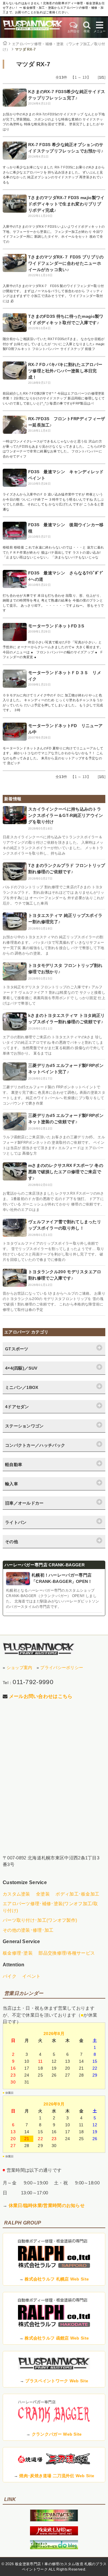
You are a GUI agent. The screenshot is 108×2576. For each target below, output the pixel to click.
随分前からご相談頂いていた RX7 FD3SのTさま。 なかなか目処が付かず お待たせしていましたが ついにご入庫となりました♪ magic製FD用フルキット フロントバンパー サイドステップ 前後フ (54, 344)
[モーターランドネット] (54, 2534)
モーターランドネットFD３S (56, 626)
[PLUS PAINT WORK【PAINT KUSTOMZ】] (39, 1649)
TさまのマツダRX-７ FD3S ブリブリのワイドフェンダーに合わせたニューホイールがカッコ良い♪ (66, 263)
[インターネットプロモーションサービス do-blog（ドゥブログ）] (54, 2548)
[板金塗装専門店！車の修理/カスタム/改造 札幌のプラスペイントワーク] (33, 28)
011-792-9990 (33, 1682)
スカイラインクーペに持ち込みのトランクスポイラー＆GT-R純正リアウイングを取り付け (66, 815)
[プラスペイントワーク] (54, 2520)
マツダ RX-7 (25, 49)
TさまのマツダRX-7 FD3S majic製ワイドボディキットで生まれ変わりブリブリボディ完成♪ (66, 204)
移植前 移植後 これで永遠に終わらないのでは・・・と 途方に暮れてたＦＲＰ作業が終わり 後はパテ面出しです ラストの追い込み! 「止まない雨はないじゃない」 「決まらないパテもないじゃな (53, 552)
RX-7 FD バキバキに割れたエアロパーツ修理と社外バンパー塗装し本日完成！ (65, 371)
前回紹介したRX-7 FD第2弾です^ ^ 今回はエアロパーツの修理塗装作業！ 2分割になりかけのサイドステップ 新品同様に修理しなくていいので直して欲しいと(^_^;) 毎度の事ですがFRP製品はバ (54, 398)
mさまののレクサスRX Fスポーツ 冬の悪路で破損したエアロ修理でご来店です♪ (66, 1172)
